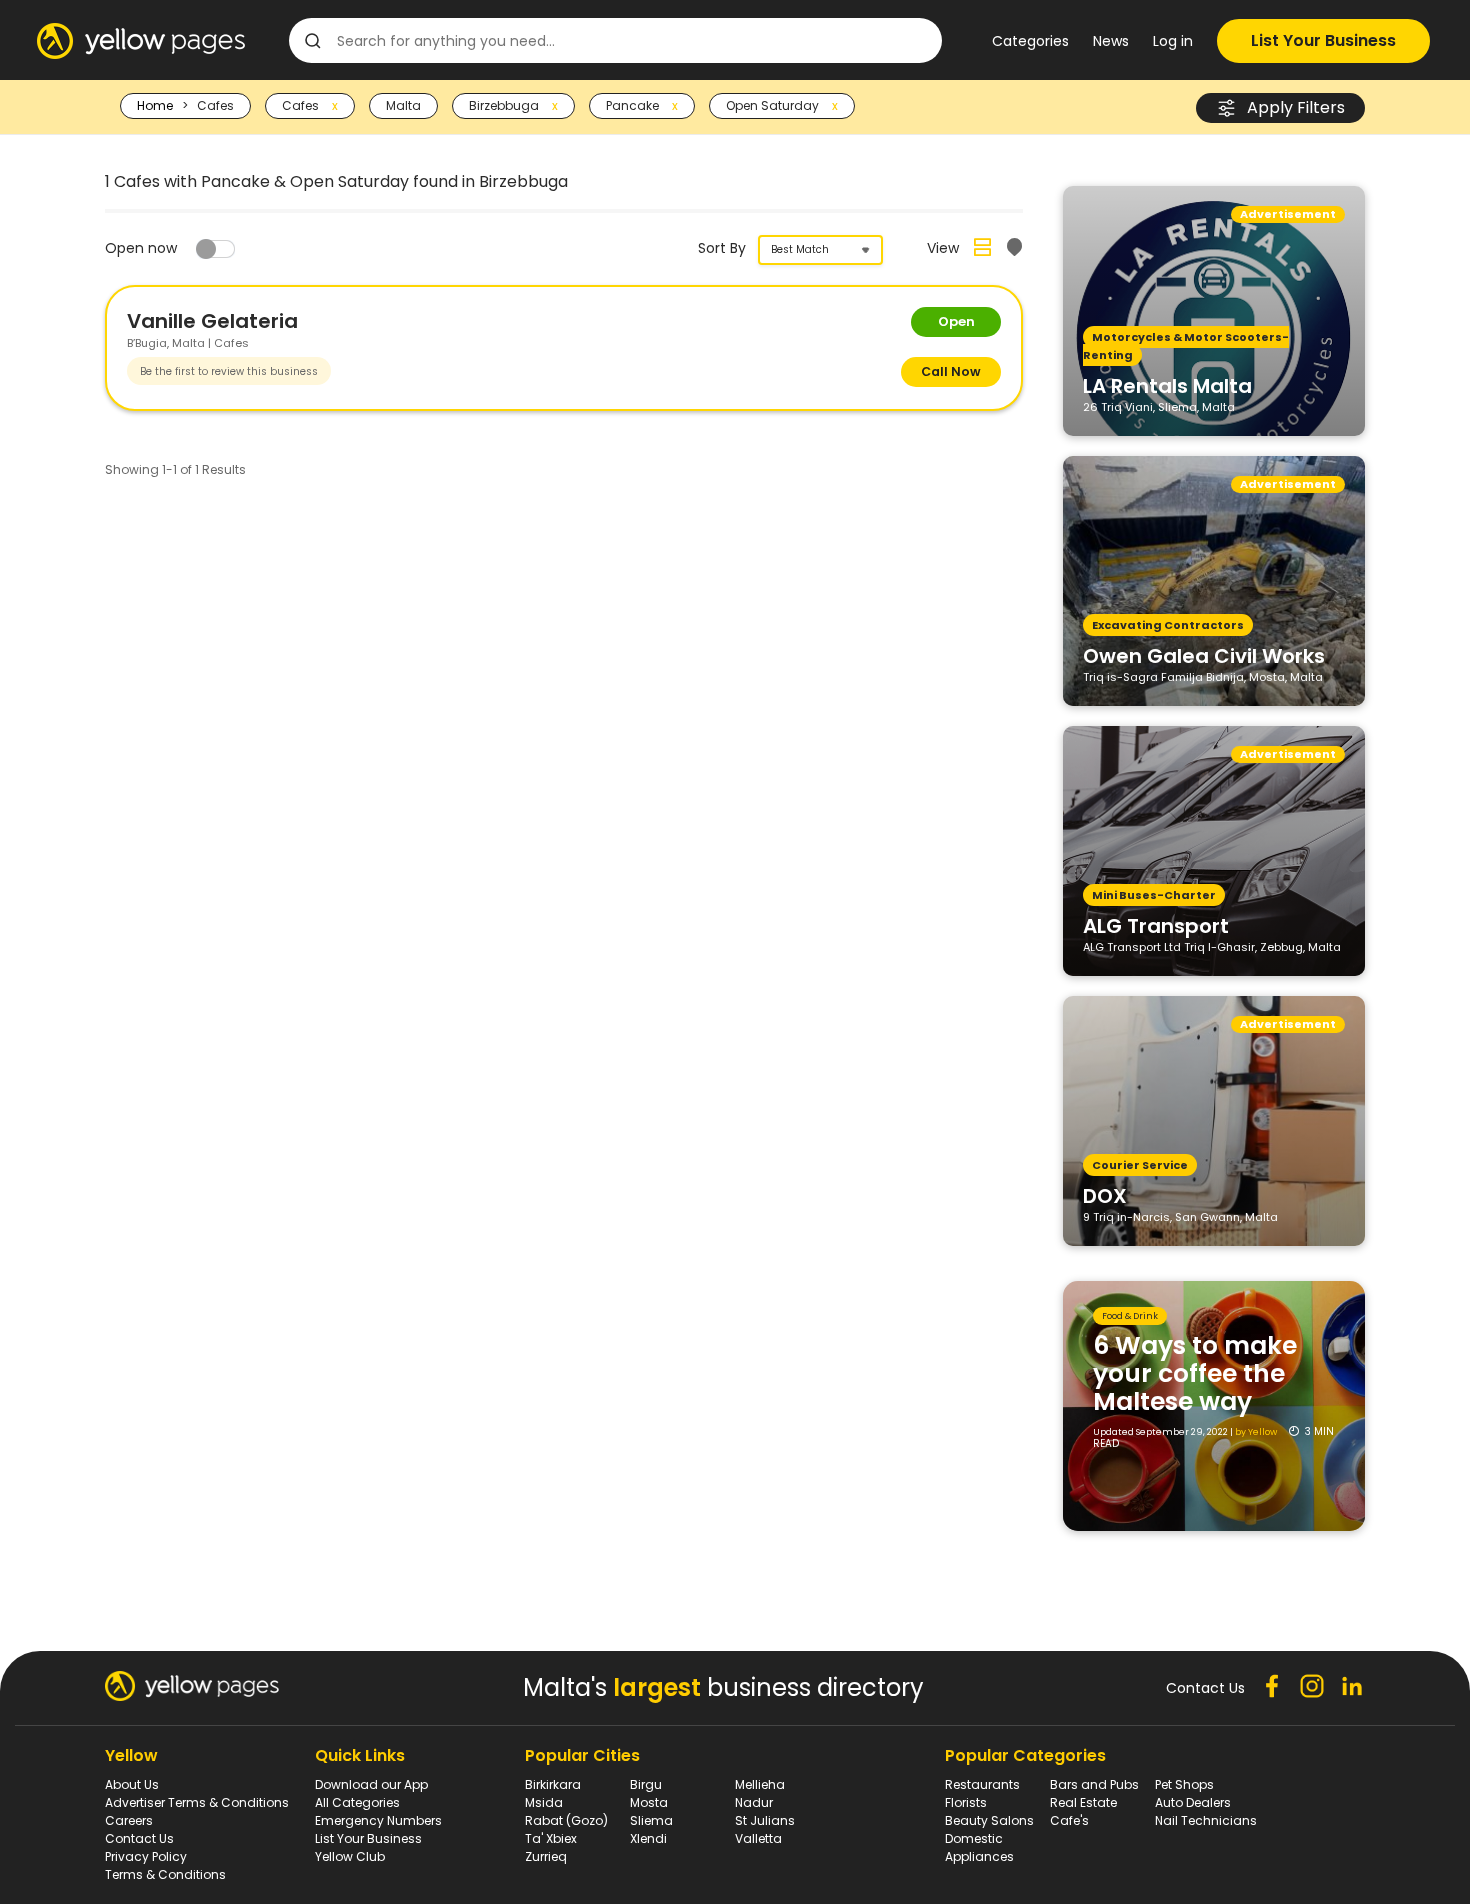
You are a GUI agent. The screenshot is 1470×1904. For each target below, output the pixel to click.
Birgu (646, 1784)
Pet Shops (1184, 1784)
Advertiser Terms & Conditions (197, 1802)
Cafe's (1069, 1820)
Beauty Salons (989, 1820)
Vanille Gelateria (212, 321)
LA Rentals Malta (1167, 385)
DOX (1105, 1195)
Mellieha (760, 1784)
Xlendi (648, 1838)
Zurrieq (546, 1856)
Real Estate (1083, 1802)
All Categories (357, 1802)
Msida (544, 1802)
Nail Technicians (1206, 1820)
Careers (129, 1820)
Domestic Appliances (979, 1847)
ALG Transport (1156, 925)
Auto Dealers (1193, 1802)
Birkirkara (553, 1784)
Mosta (649, 1802)
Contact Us (139, 1838)
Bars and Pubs (1094, 1784)
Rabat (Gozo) (566, 1820)
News (1111, 41)
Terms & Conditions (165, 1874)
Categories (1030, 41)
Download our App (371, 1784)
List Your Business (1323, 40)
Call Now (951, 371)
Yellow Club (350, 1856)
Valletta (758, 1838)
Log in (1173, 41)
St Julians (765, 1820)
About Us (132, 1784)
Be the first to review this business (229, 371)
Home (155, 105)
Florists (966, 1802)
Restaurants (982, 1784)
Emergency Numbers (378, 1820)
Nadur (754, 1802)
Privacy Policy (146, 1856)
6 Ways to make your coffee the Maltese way (1195, 1373)
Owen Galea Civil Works (1204, 655)
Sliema (651, 1820)
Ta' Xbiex (551, 1838)
